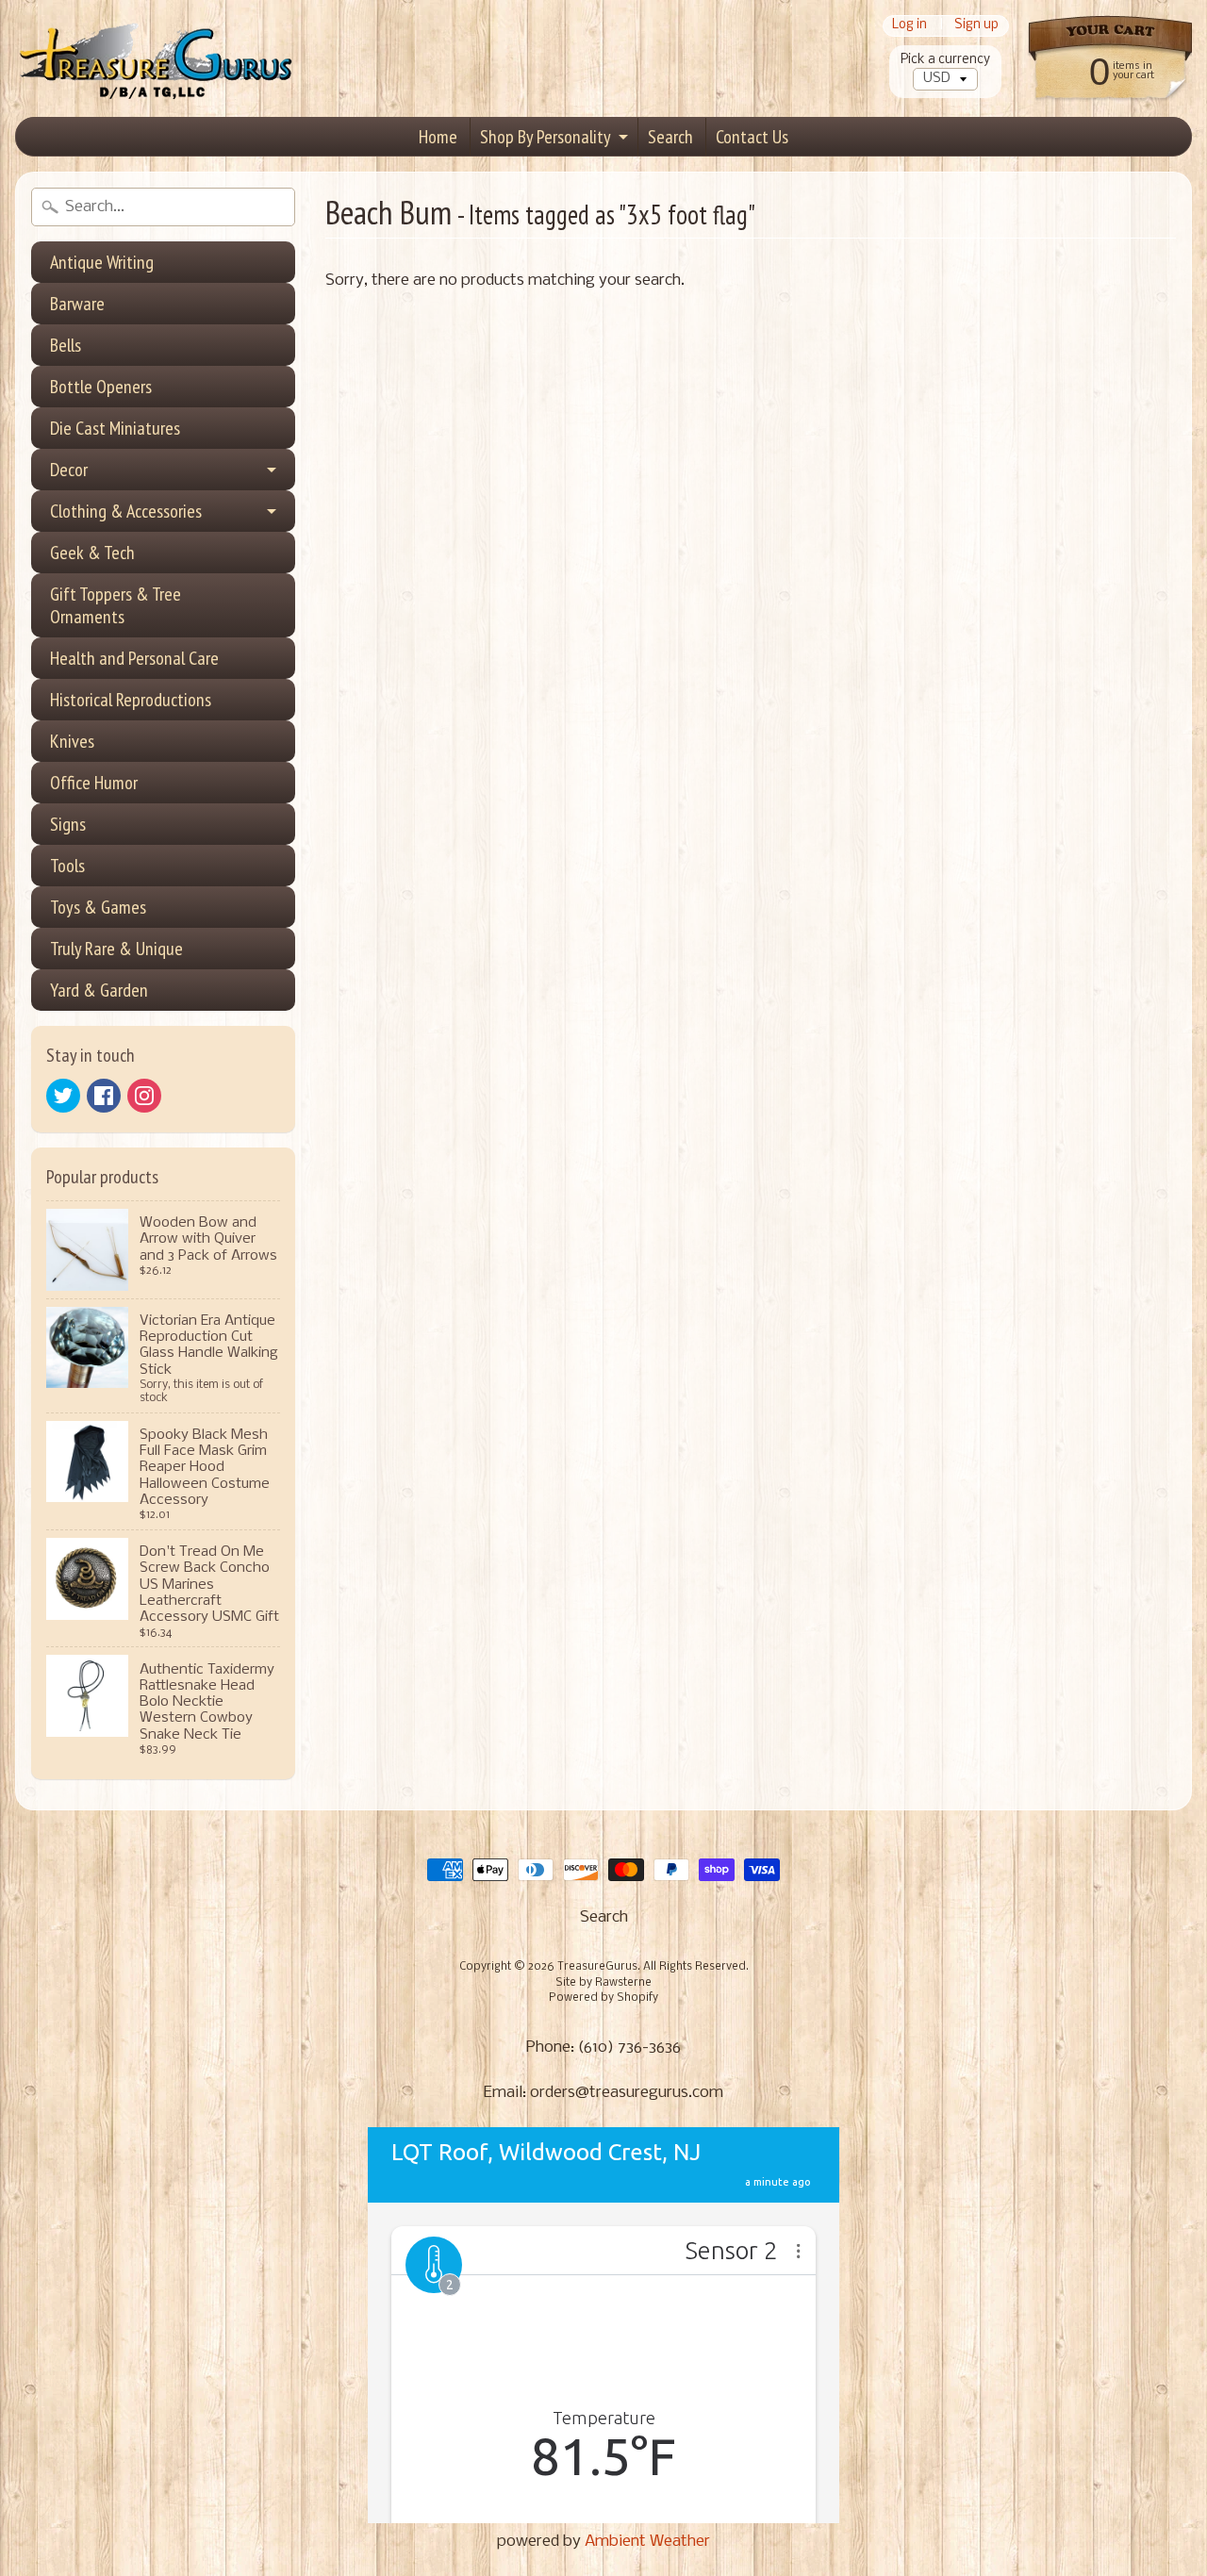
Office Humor (94, 783)
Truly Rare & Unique (116, 949)
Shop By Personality (546, 137)
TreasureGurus (597, 1967)
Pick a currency (945, 60)
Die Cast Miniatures (115, 428)
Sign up (976, 26)
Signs (68, 824)
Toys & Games (98, 907)
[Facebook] (104, 1096)
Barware (77, 304)
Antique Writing (102, 262)
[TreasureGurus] (157, 59)
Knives (72, 741)
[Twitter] (63, 1096)
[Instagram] (144, 1096)
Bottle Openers (101, 387)
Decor (69, 470)
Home (438, 137)
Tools (67, 866)
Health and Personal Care (134, 658)
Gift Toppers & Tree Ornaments (116, 605)
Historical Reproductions (131, 700)
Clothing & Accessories (126, 511)
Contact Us (752, 137)
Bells (66, 345)
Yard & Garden (99, 990)
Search (670, 137)
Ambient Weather (647, 2542)
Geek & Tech (92, 553)
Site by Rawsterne (603, 1983)
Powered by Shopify (603, 1998)
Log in (909, 26)
